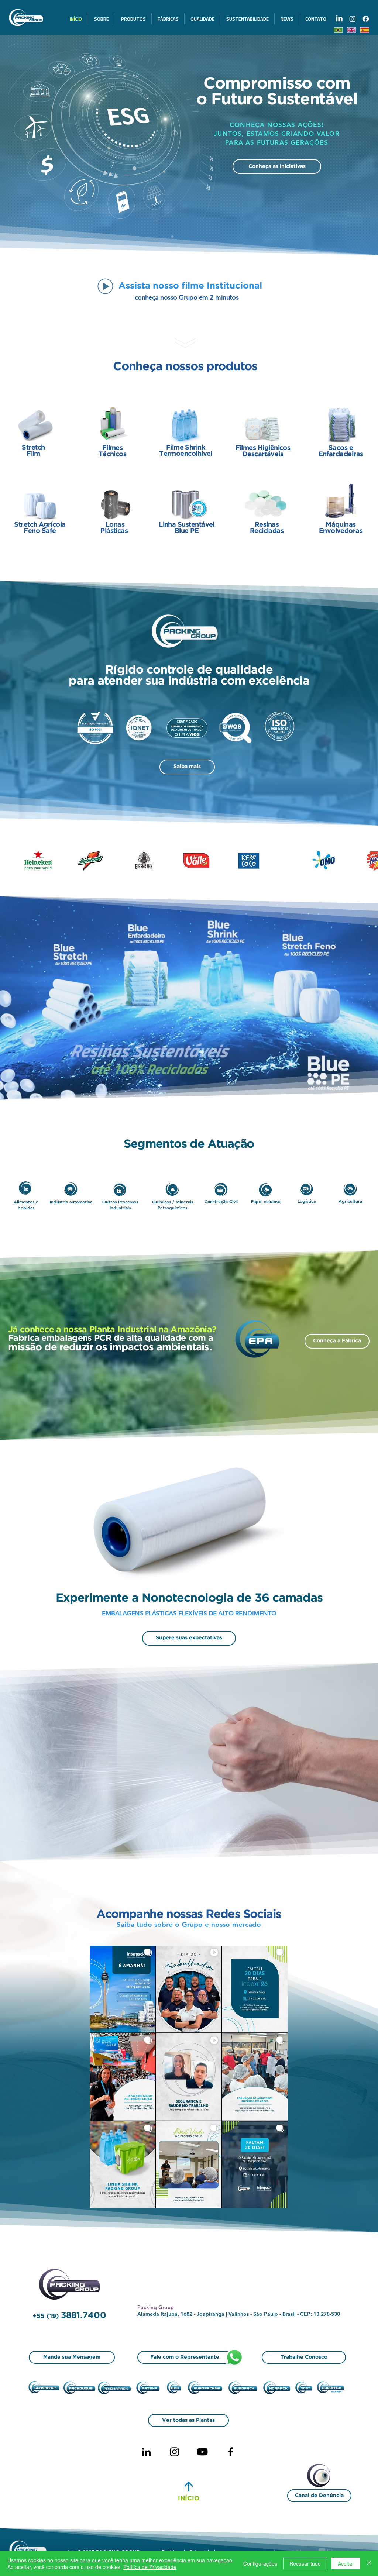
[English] (351, 30)
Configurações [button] (260, 2563)
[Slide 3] (206, 237)
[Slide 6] (179, 237)
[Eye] (323, 2477)
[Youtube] (202, 2452)
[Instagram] (174, 2452)
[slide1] (186, 237)
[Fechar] (369, 2563)
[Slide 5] (172, 237)
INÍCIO (189, 2499)
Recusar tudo (305, 2563)
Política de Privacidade (150, 2567)
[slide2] (192, 237)
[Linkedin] (146, 2452)
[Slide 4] (199, 237)
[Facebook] (231, 2452)
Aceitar (346, 2563)
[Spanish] (364, 30)
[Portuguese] (338, 30)
